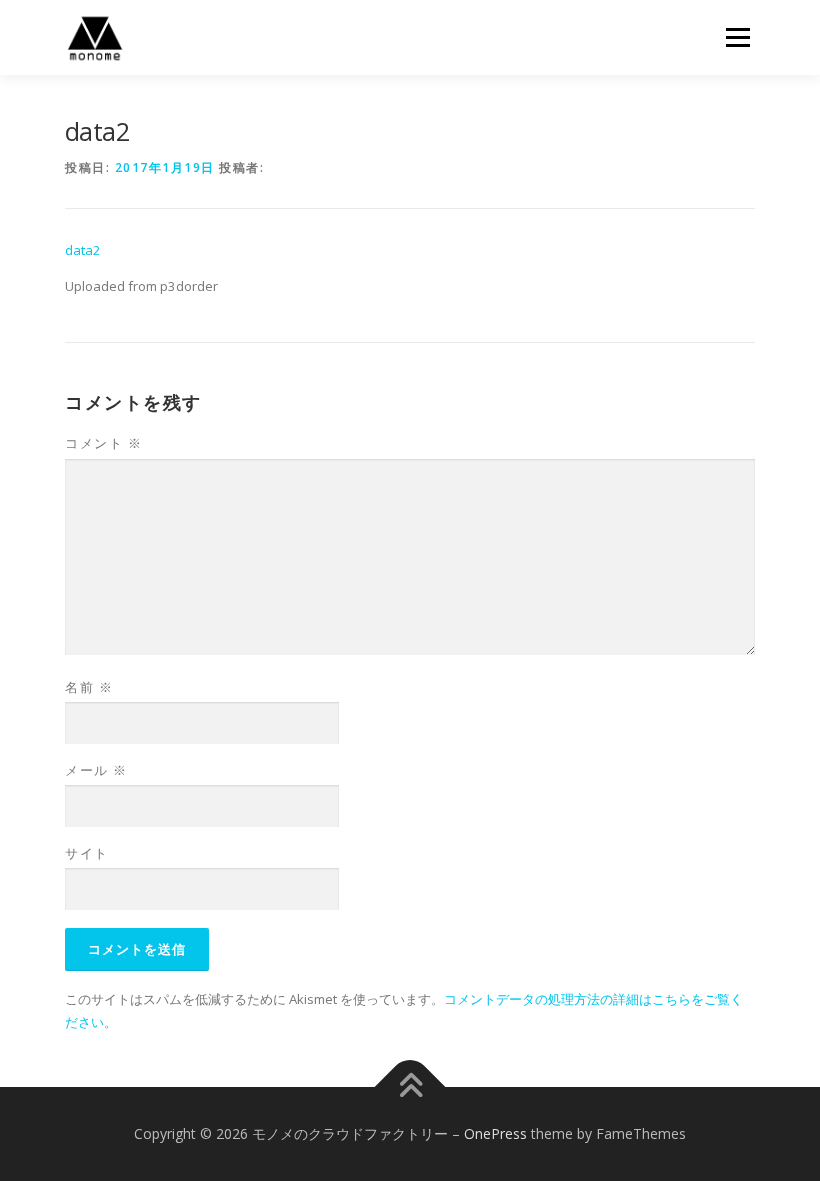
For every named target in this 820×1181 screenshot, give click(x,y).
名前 (89, 687)
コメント (103, 443)
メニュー (737, 37)
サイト (87, 853)
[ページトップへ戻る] (410, 1087)
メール (96, 770)
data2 (83, 250)
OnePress (495, 1133)
